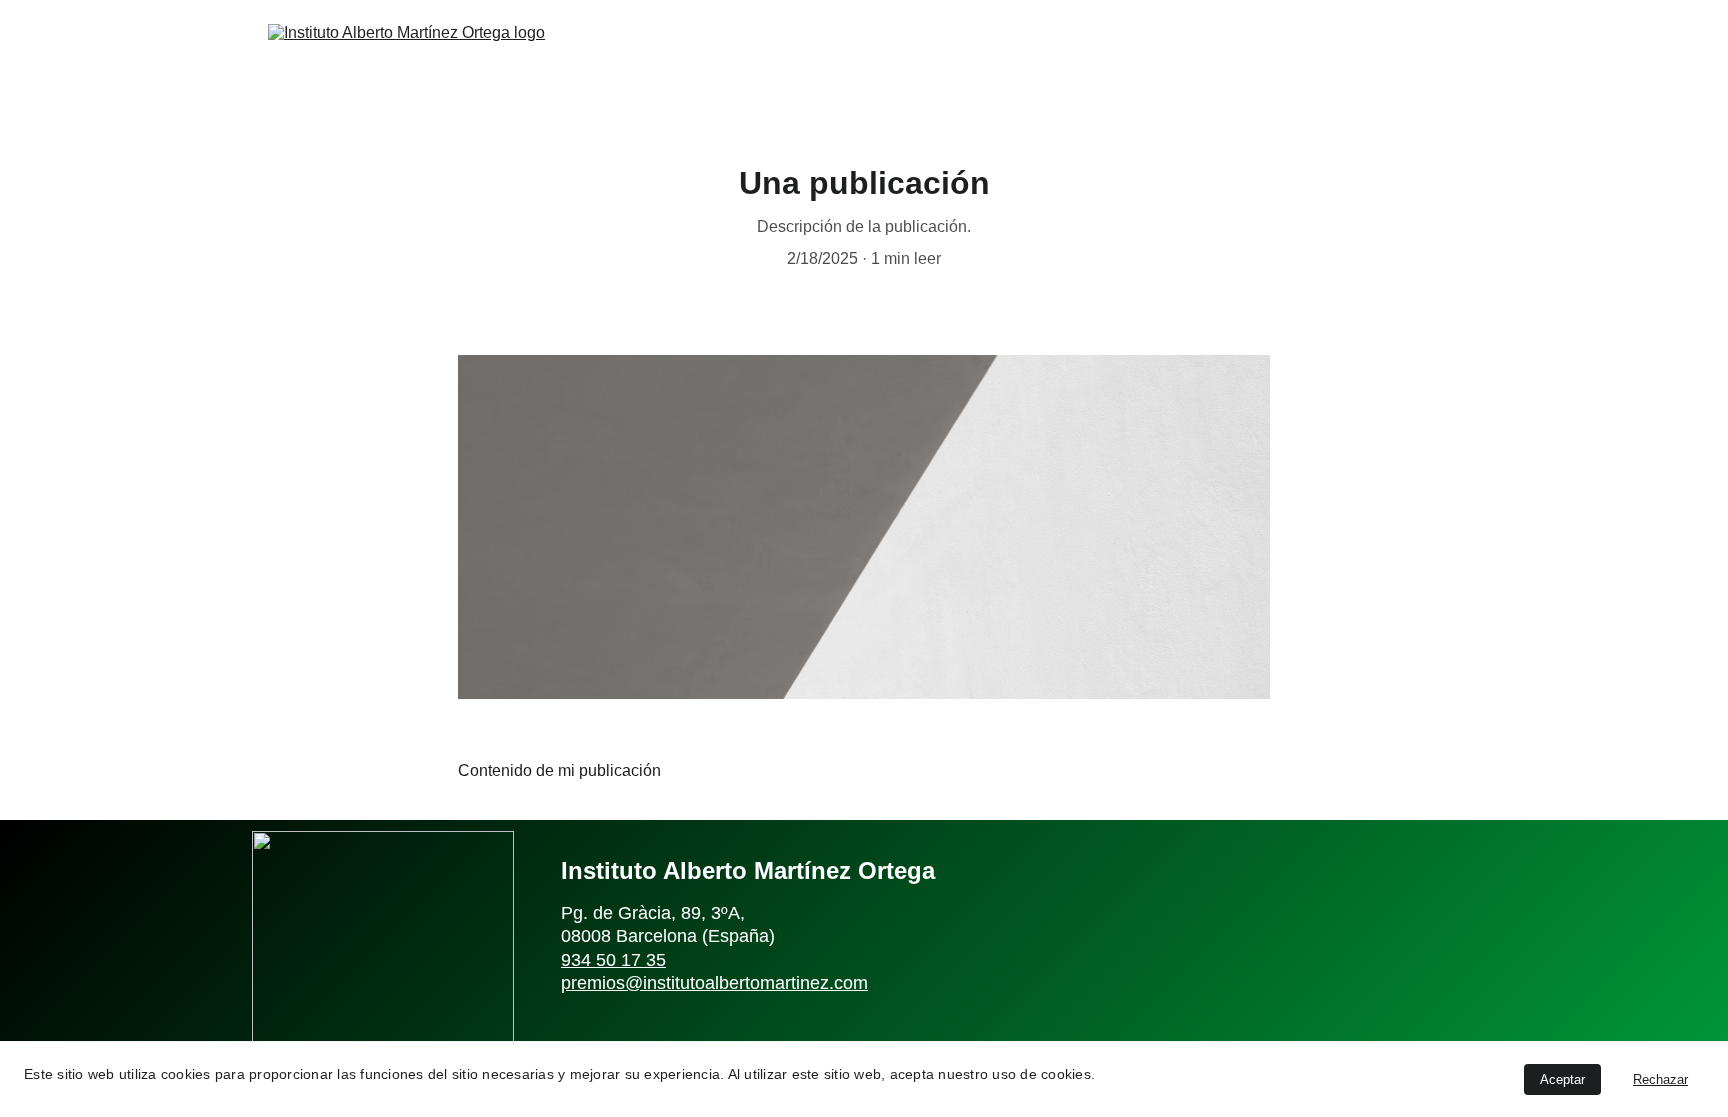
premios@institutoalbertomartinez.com (714, 983)
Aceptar (1562, 1079)
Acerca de (1070, 58)
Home (972, 58)
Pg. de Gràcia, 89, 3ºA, (655, 913)
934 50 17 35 (613, 960)
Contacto (1310, 58)
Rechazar (1660, 1079)
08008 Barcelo (619, 936)
